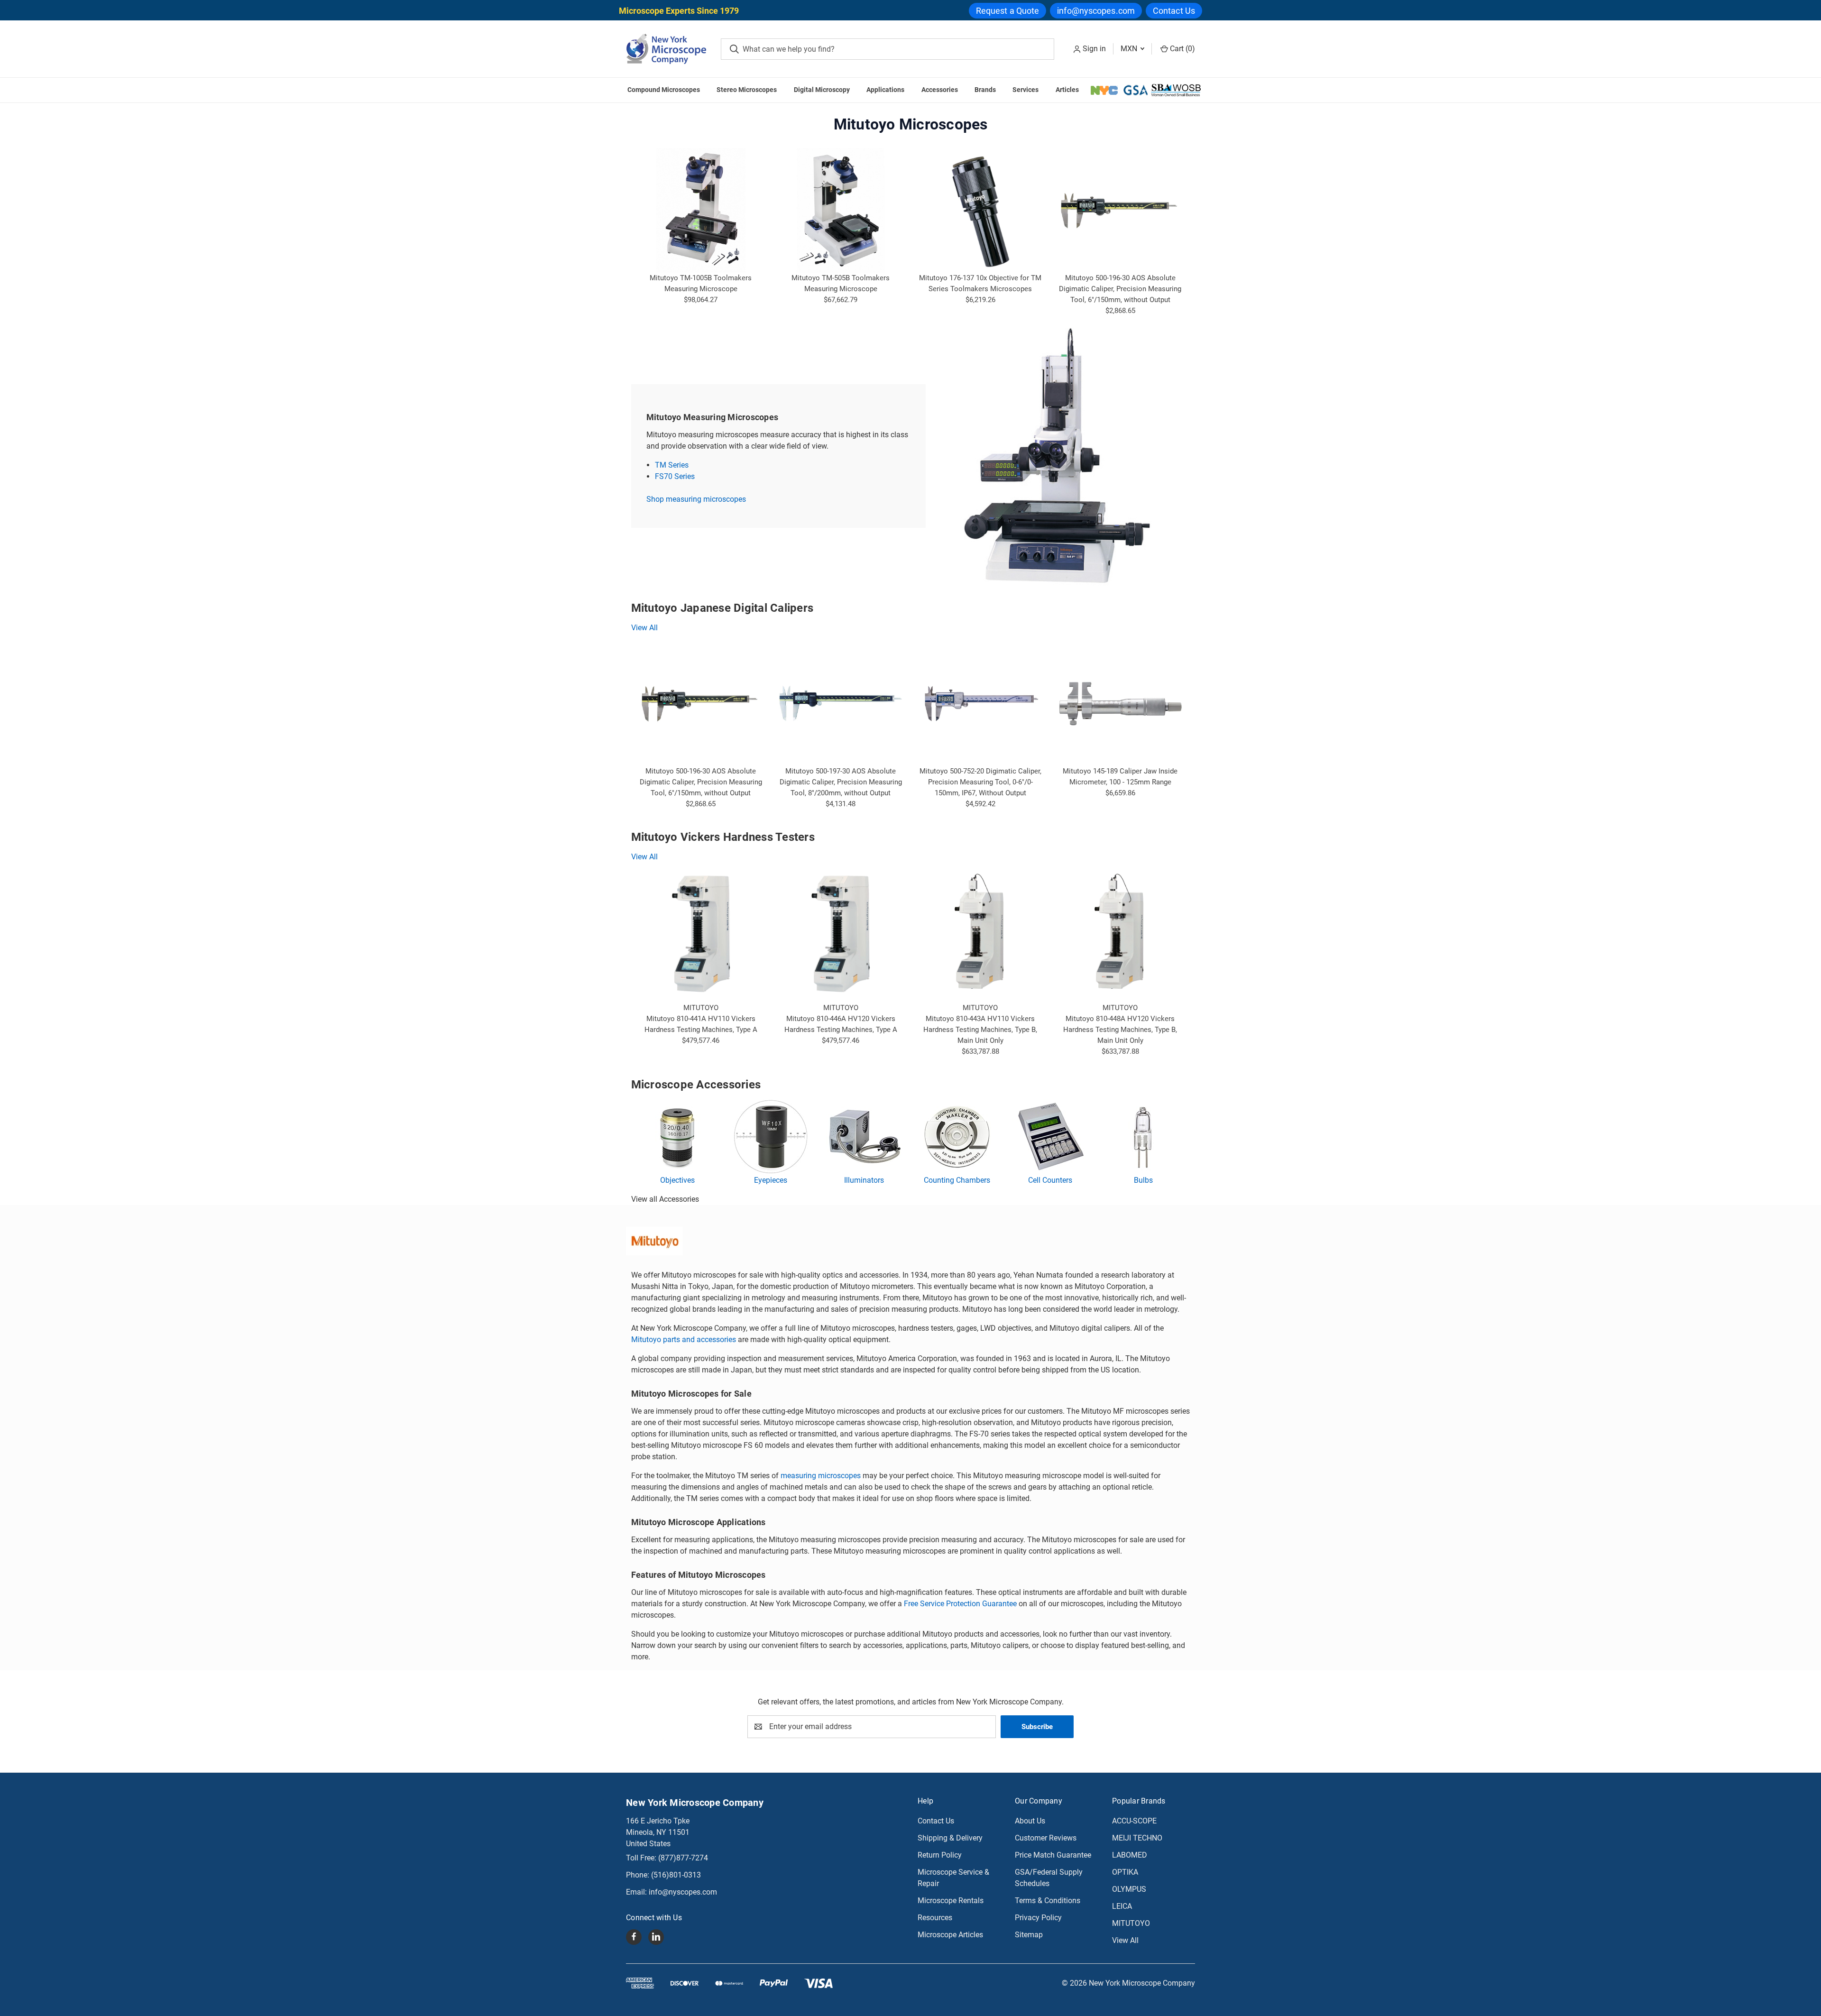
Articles (1067, 90)
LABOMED (1130, 1855)
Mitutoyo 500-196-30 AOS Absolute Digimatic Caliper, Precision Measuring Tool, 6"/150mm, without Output (1120, 289)
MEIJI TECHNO (1137, 1838)
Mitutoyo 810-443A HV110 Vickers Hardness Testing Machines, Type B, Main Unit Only (980, 1030)
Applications (885, 90)
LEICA (1122, 1906)
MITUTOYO (1131, 1923)
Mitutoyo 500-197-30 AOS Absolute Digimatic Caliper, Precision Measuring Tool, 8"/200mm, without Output (841, 782)
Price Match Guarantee (1053, 1855)
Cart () (1182, 49)
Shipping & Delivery (950, 1838)
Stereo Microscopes (747, 90)
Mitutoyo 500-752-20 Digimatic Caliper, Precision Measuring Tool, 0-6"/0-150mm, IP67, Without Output (980, 782)
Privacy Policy (1038, 1918)
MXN (1130, 49)
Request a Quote (1008, 11)
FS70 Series (675, 476)
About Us (1030, 1821)
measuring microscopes (821, 1476)
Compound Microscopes (664, 90)
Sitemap (1029, 1935)
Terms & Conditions (1048, 1901)
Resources (935, 1918)
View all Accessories (665, 1199)
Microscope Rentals (951, 1901)
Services (1025, 90)
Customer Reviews (1046, 1838)
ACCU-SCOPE (1134, 1821)
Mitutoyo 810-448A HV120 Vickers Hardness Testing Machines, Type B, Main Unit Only (1120, 1030)
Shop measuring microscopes (696, 499)
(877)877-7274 (683, 1858)
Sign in (1094, 49)
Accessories (940, 90)
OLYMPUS (1129, 1889)
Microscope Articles (950, 1935)
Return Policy (940, 1855)
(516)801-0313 (676, 1875)
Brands (985, 90)
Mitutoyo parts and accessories (684, 1339)
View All (644, 628)
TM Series (672, 465)
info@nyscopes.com (1096, 11)
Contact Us (1174, 11)
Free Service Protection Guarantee (960, 1604)
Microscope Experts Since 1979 (679, 11)
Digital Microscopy (822, 90)
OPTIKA (1125, 1872)
